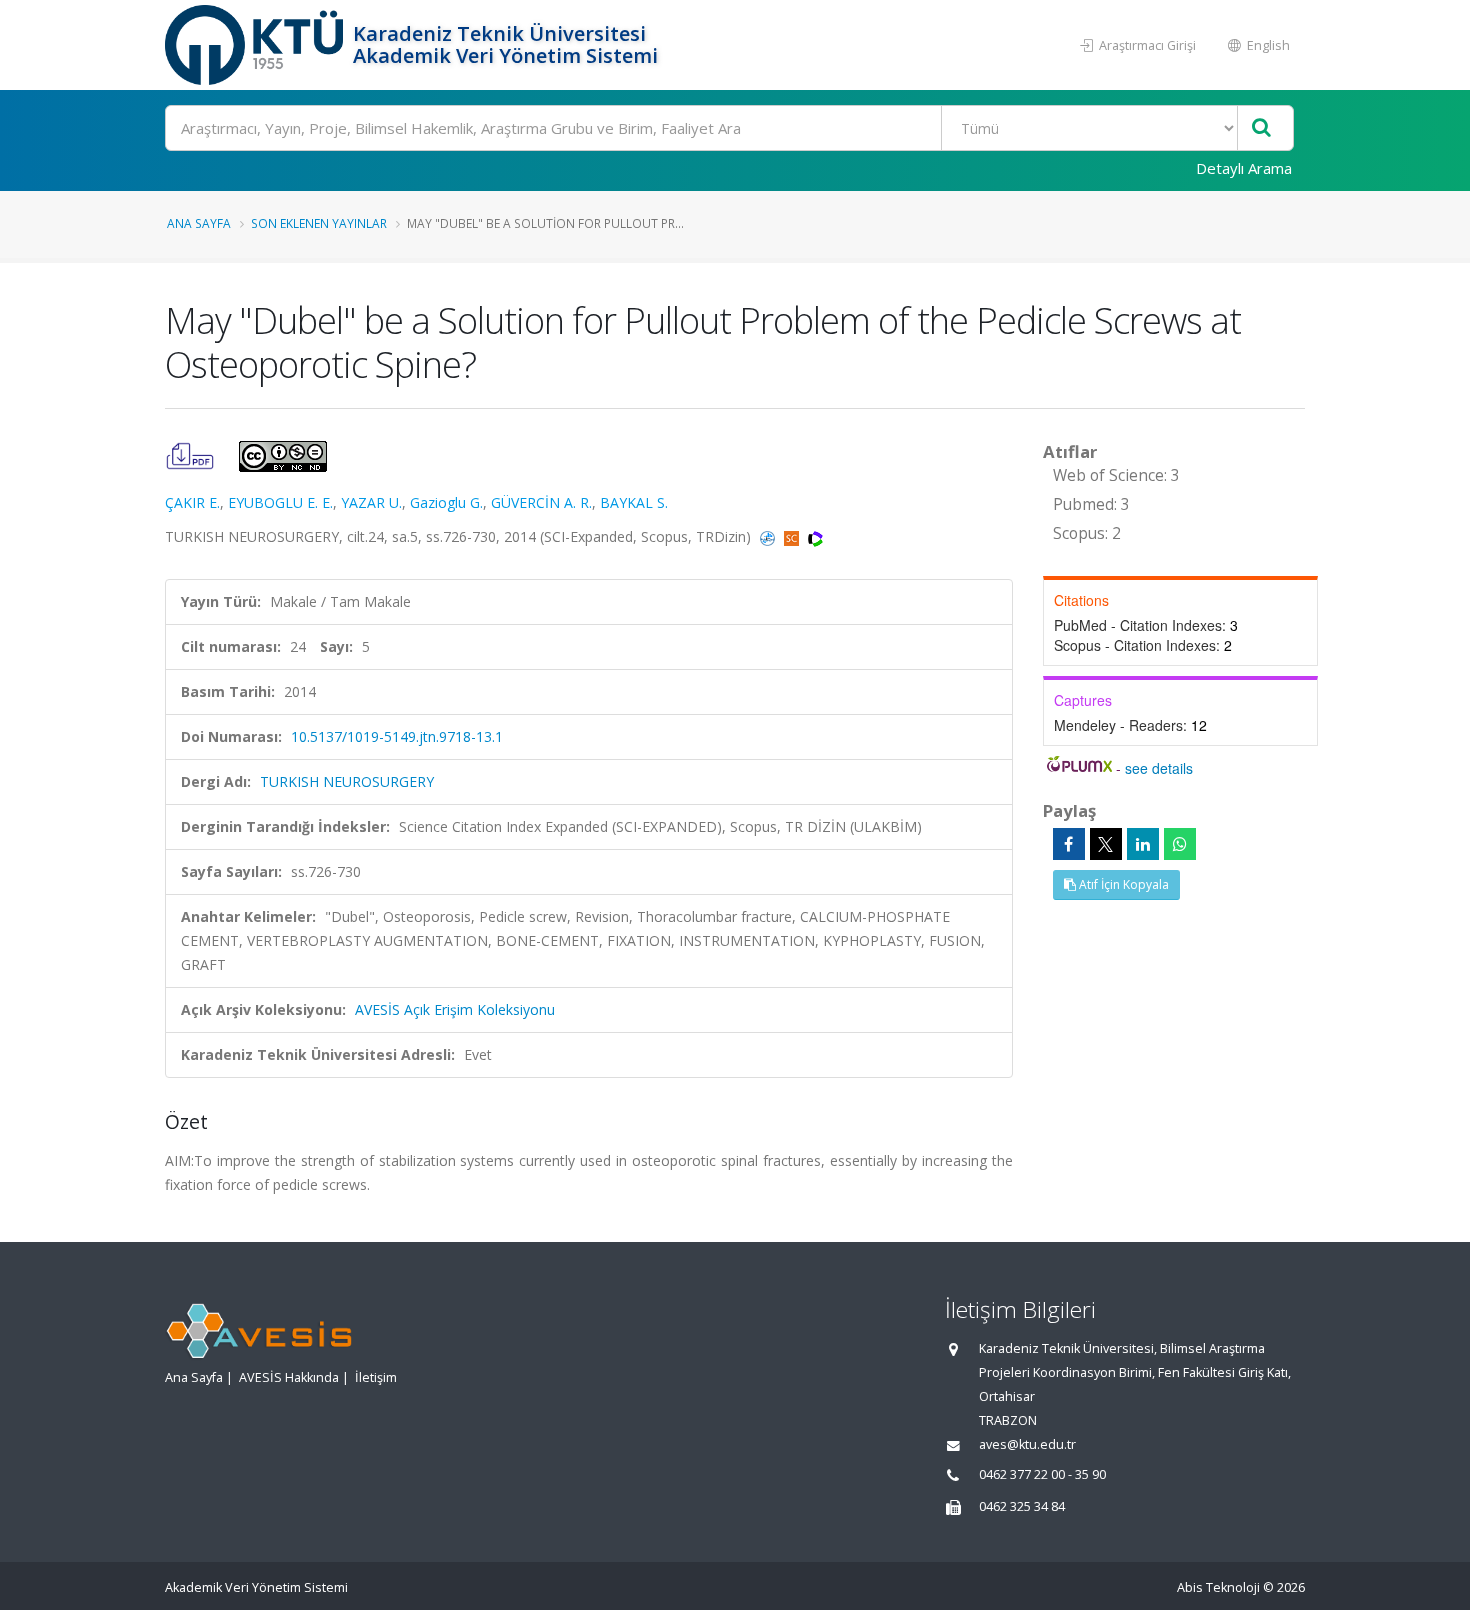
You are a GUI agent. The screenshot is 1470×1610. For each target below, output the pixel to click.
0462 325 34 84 (1022, 1506)
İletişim (376, 1377)
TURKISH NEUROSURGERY (347, 781)
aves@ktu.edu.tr (1027, 1444)
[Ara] (1261, 128)
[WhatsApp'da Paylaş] (1180, 844)
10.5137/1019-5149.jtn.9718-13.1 (397, 736)
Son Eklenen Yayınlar (319, 223)
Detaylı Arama (1244, 168)
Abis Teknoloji (1218, 1587)
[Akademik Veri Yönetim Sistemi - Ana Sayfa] (256, 45)
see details (1159, 768)
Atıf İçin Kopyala (1122, 884)
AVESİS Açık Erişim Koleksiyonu (455, 1009)
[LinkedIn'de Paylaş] (1143, 844)
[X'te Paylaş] (1106, 844)
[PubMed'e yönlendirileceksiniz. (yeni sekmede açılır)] (769, 536)
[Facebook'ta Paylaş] (1069, 844)
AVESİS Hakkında (289, 1377)
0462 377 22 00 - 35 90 (1042, 1474)
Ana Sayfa (199, 223)
